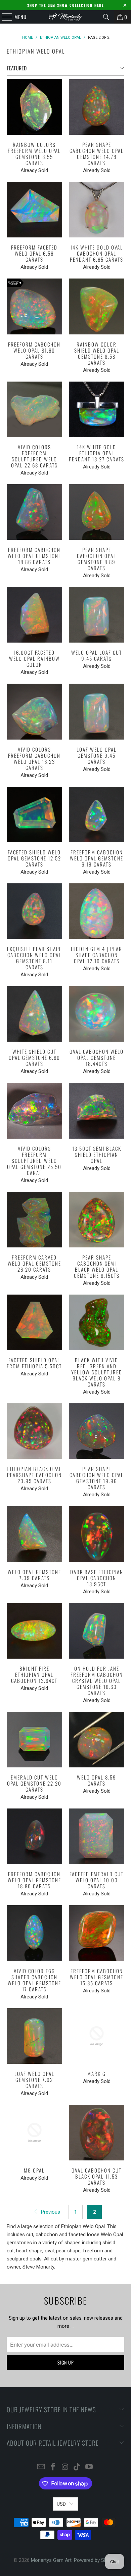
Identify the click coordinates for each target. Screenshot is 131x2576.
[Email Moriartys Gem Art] (41, 2467)
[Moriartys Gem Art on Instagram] (65, 2467)
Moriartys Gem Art (51, 2560)
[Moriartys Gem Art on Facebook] (53, 2467)
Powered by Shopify (96, 2560)
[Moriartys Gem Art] (66, 17)
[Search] (106, 17)
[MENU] (3, 17)
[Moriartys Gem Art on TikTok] (77, 2467)
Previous (50, 2212)
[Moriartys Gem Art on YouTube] (89, 2467)
